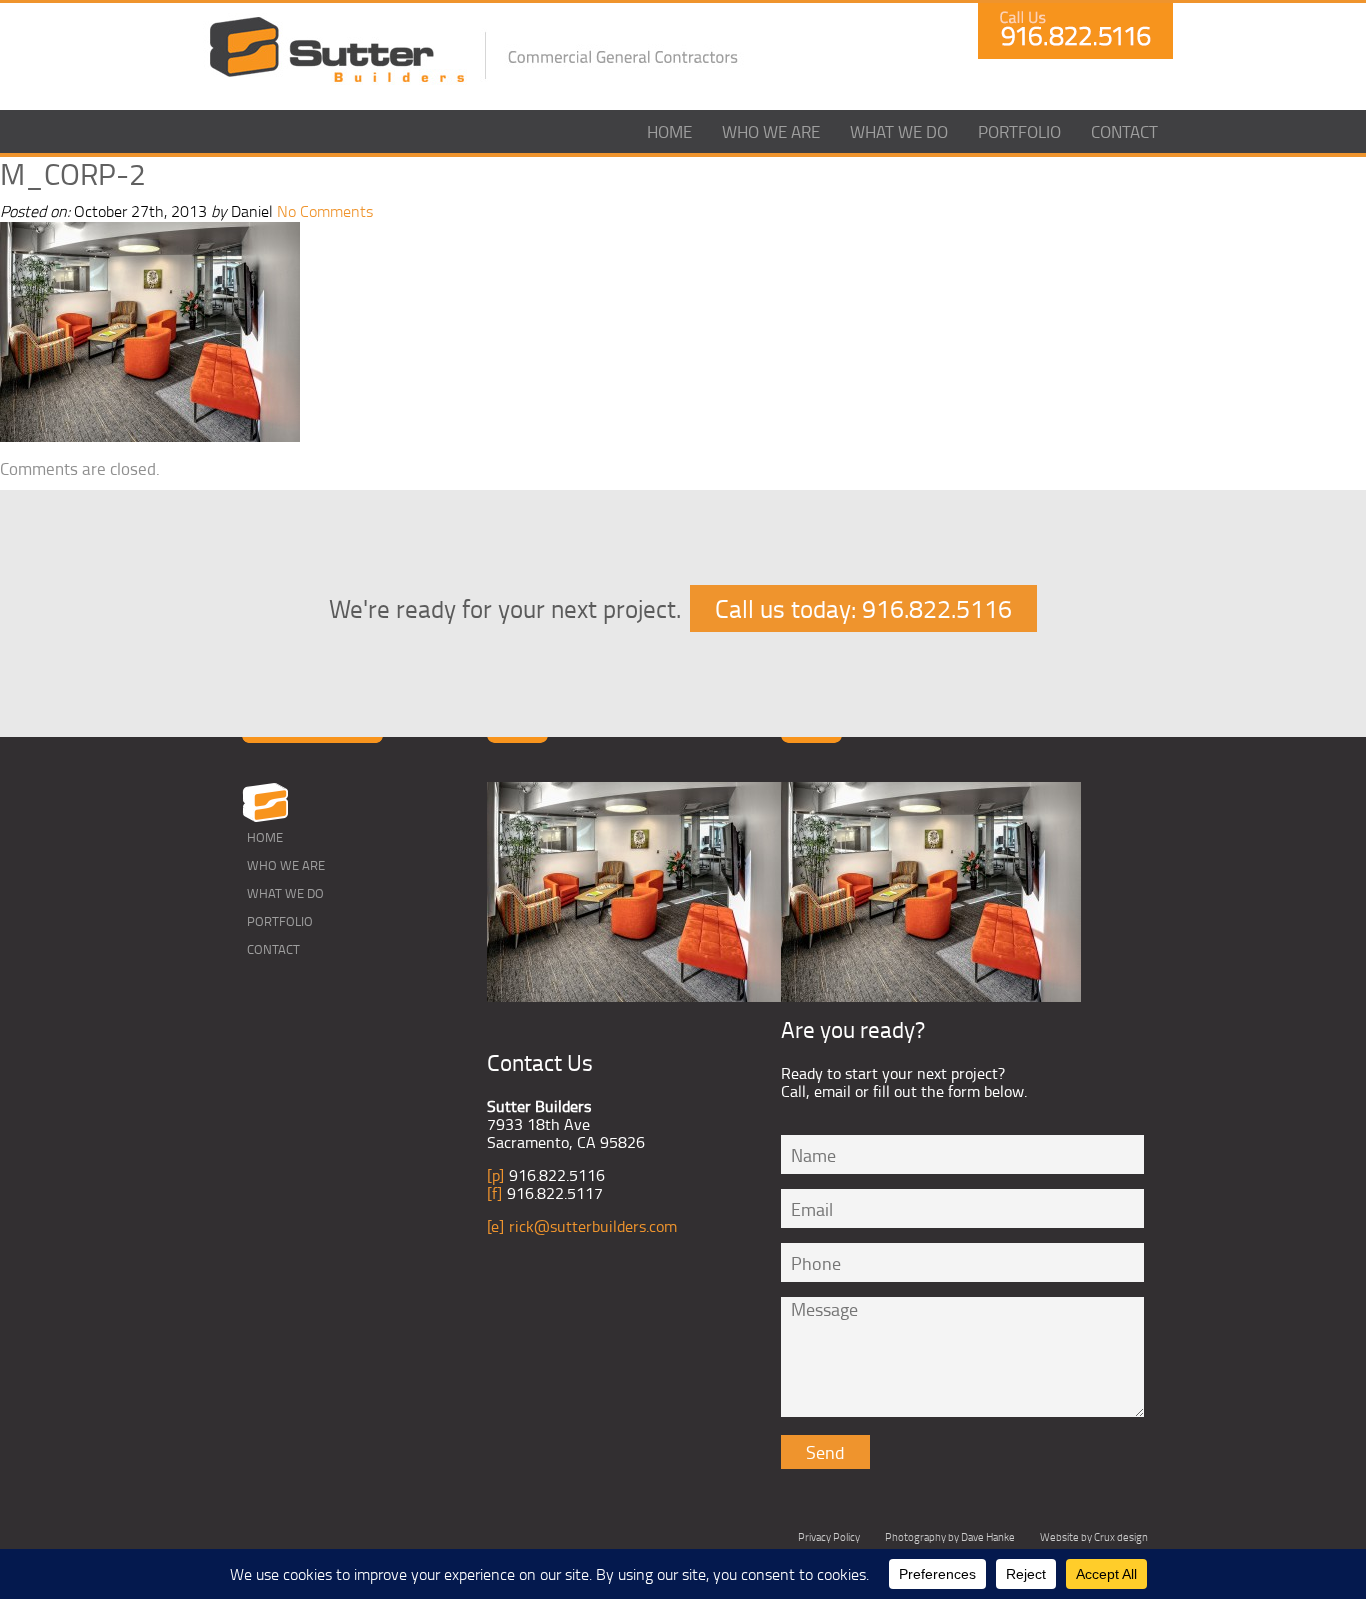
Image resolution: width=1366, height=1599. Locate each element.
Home (669, 131)
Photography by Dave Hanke (950, 1536)
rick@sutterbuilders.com (593, 1226)
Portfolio (1019, 131)
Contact (1124, 131)
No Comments (325, 211)
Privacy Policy (829, 1536)
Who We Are (771, 131)
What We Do (899, 131)
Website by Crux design (1094, 1536)
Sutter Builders (336, 51)
